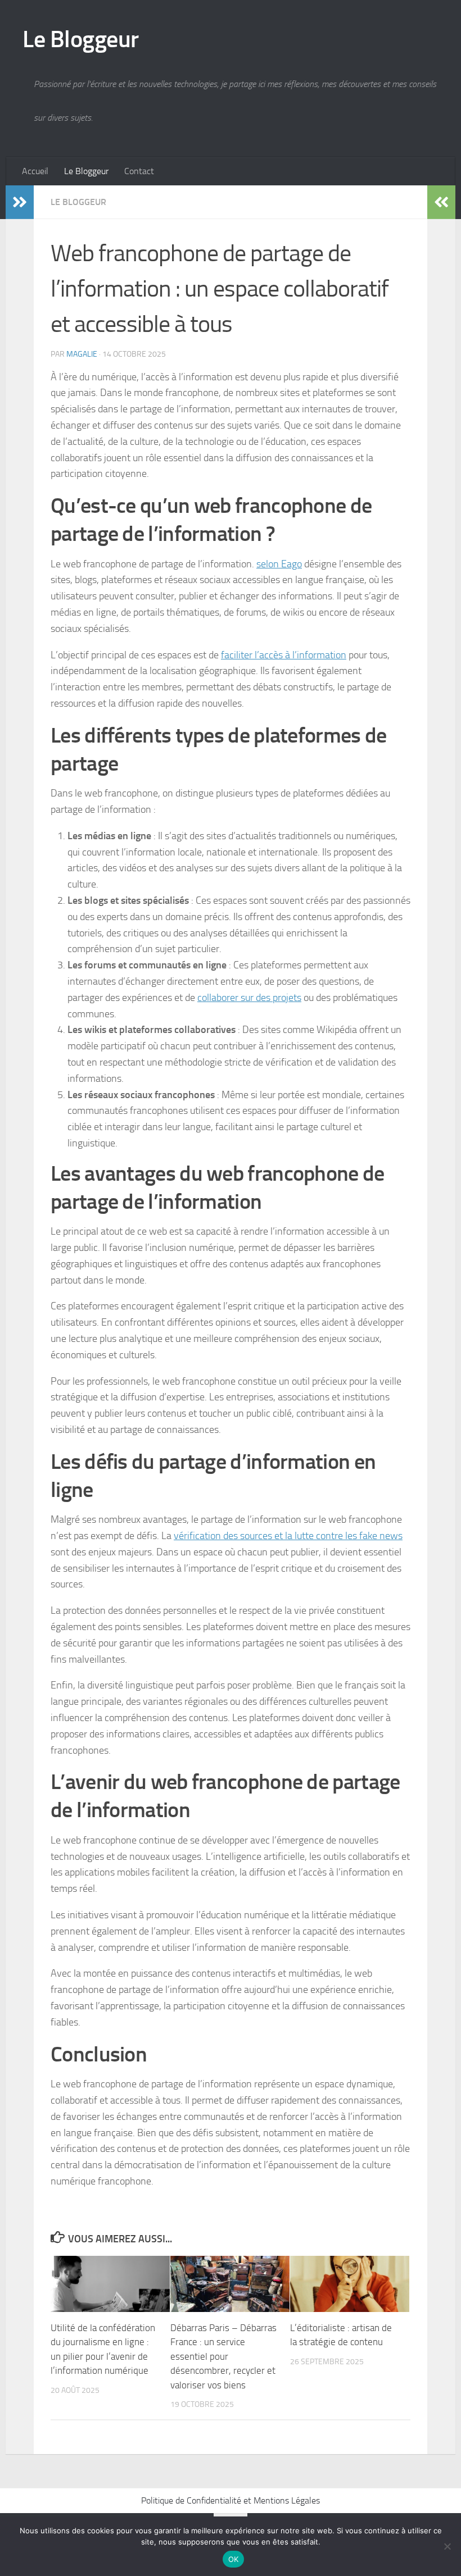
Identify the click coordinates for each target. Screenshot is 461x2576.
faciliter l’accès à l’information (284, 655)
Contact (139, 171)
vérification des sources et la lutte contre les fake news (288, 1536)
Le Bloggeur (81, 39)
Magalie (82, 354)
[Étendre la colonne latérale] (20, 202)
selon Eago (279, 564)
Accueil (35, 171)
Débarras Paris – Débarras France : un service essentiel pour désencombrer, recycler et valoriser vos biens (223, 2356)
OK (234, 2559)
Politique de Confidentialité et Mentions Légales (231, 2500)
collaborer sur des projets (249, 998)
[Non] (447, 2546)
